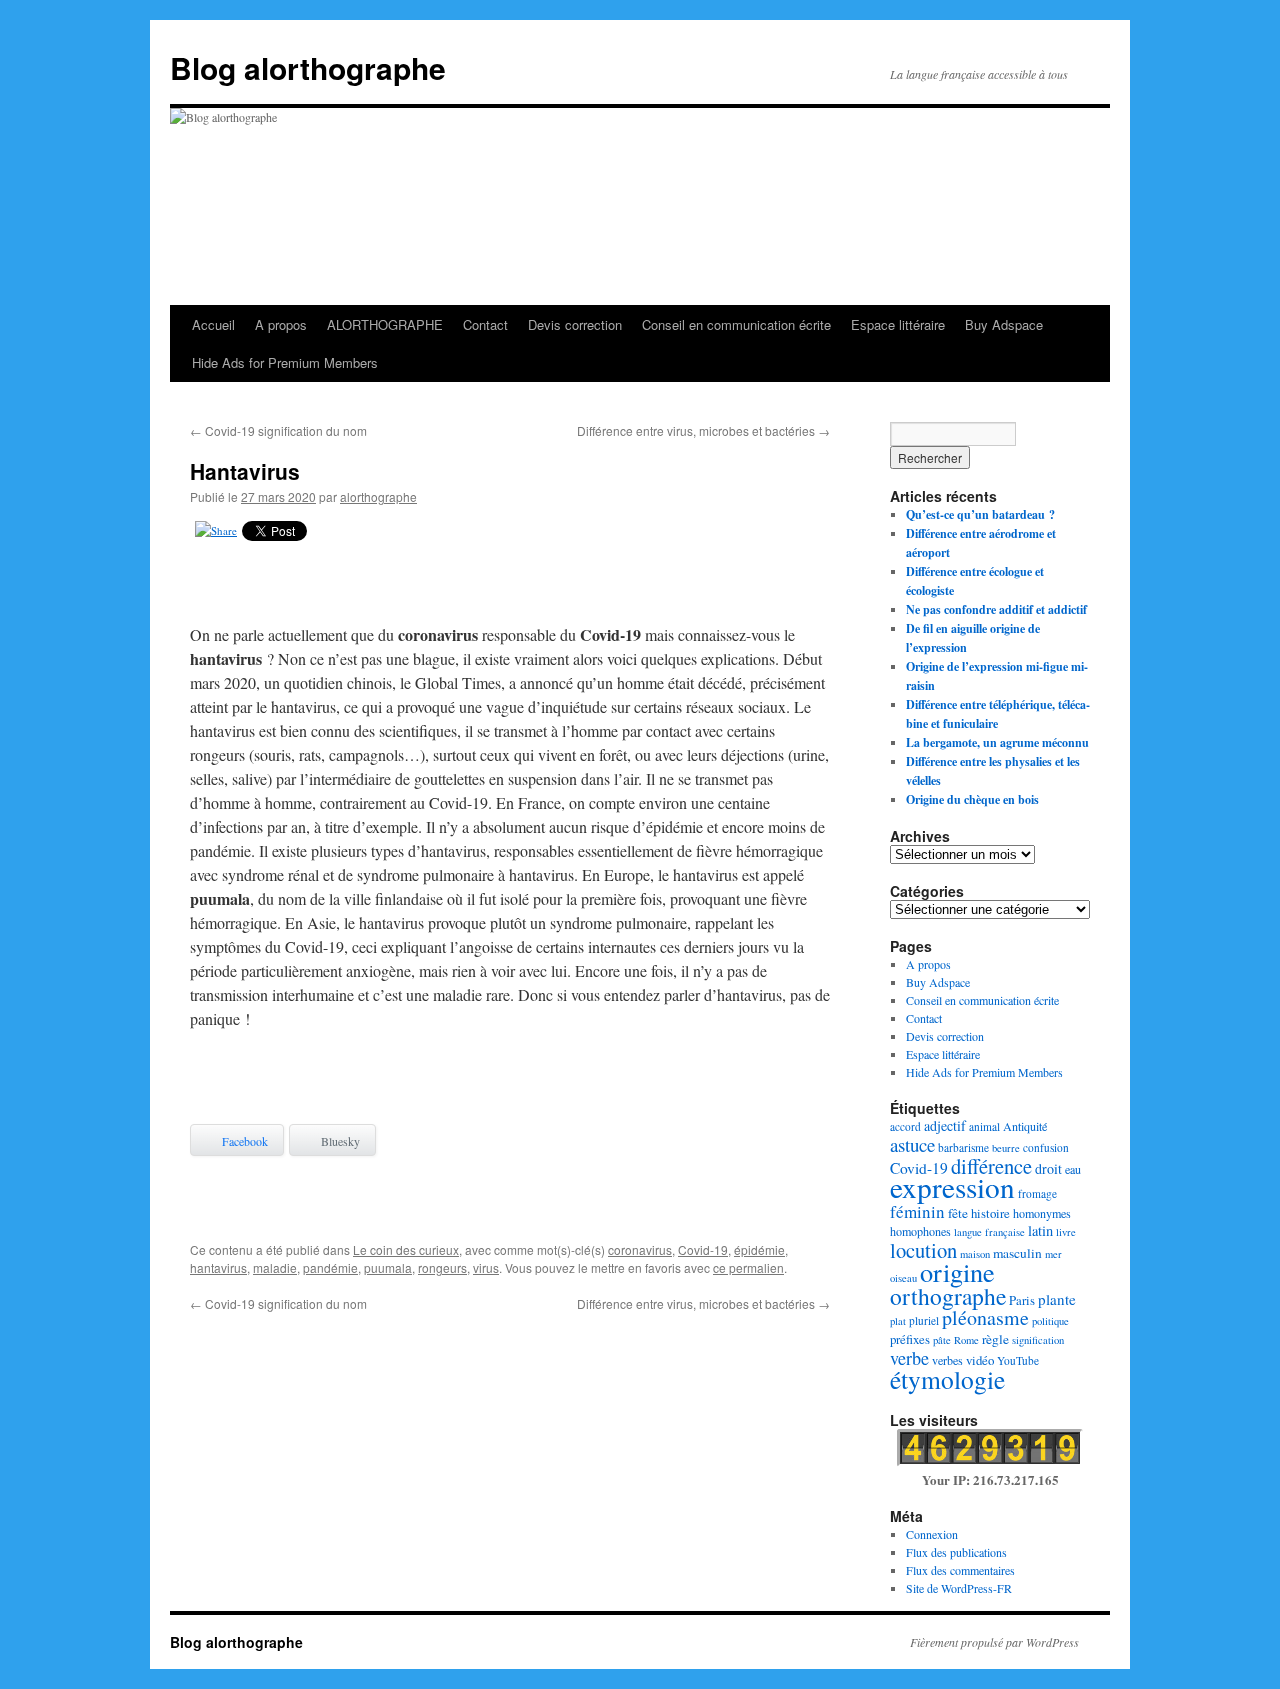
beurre (1006, 1148)
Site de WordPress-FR (959, 1588)
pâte (942, 1340)
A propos (281, 324)
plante (1057, 1299)
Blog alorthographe (308, 67)
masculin (1017, 1253)
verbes (947, 1360)
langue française (989, 1232)
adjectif (945, 1125)
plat (898, 1321)
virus (486, 1267)
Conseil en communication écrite (736, 324)
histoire (990, 1213)
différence (991, 1166)
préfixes (910, 1339)
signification (1038, 1340)
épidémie (759, 1249)
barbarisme (963, 1147)
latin (1040, 1230)
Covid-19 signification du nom (278, 430)
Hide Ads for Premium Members (285, 362)
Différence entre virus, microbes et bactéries (703, 430)
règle (995, 1339)
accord (905, 1126)
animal (984, 1126)
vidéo (980, 1360)
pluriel (924, 1320)
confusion (1046, 1147)
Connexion (932, 1534)
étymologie (947, 1379)
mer (1053, 1254)
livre (1066, 1232)
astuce (912, 1144)
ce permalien (748, 1267)
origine (957, 1271)
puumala (388, 1267)
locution (923, 1250)
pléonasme (985, 1317)
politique (1050, 1321)
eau (1073, 1169)
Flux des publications (956, 1552)
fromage (1037, 1193)
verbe (909, 1358)
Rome (966, 1340)
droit (1048, 1168)
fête (958, 1213)
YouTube (1018, 1360)
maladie (275, 1267)
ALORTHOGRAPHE (385, 324)
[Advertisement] (510, 587)
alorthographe (378, 496)
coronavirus (640, 1249)
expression (952, 1186)
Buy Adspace (1004, 324)
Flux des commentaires (960, 1570)
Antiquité (1025, 1126)
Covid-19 (703, 1249)
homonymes (1042, 1213)
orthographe (948, 1296)
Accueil (213, 324)
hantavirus (218, 1267)
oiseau (903, 1278)
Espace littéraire (898, 324)
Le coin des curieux (406, 1249)
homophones (920, 1231)
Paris (1022, 1300)
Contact (485, 324)
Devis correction (575, 324)
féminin (917, 1211)
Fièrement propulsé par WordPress (994, 1642)
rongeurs (442, 1267)
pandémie (330, 1267)
